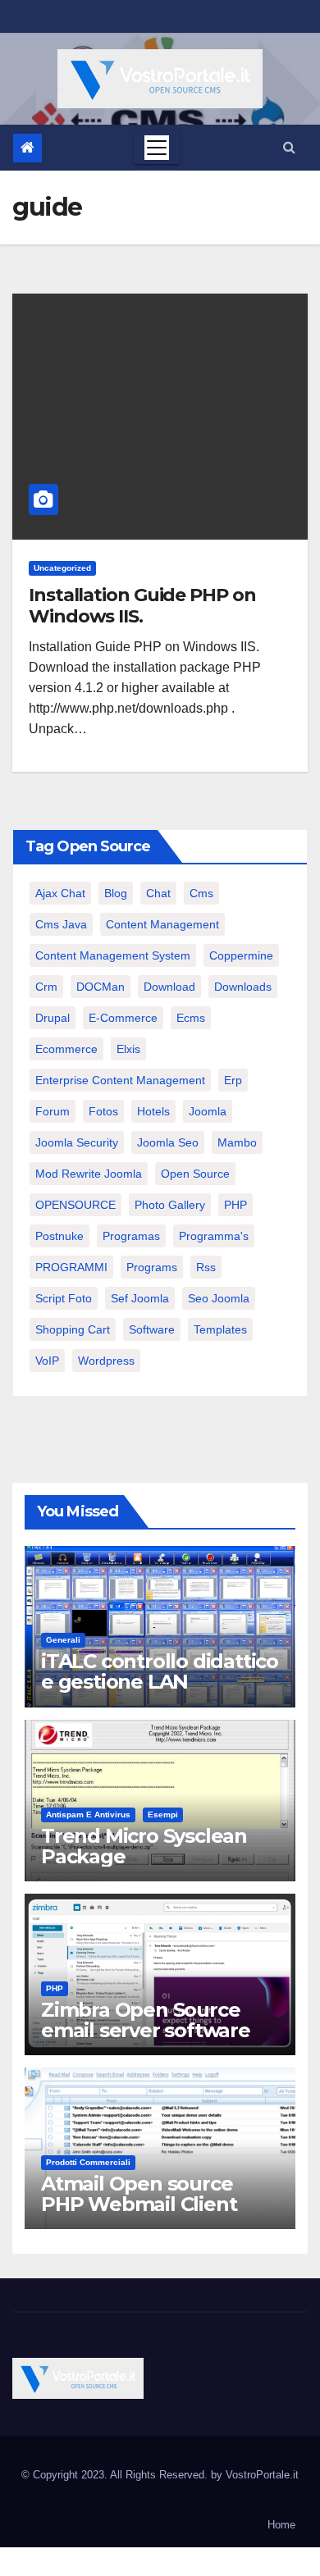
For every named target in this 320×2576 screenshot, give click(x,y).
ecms (191, 1018)
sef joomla (140, 1298)
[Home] (27, 148)
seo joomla (219, 1298)
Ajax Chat (60, 893)
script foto (64, 1298)
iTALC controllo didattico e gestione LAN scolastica (160, 1682)
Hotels (153, 1111)
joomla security (77, 1142)
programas (131, 1236)
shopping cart (73, 1329)
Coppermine (241, 955)
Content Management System (113, 955)
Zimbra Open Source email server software (146, 2020)
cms (201, 893)
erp (233, 1080)
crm (46, 987)
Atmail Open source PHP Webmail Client (139, 2194)
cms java (61, 924)
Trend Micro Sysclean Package (144, 1846)
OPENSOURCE (75, 1205)
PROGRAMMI (71, 1267)
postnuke (59, 1236)
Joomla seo (168, 1142)
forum (53, 1111)
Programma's (214, 1236)
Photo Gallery (170, 1205)
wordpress (106, 1361)
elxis (128, 1049)
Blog (116, 893)
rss (206, 1267)
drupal (53, 1018)
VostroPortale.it (262, 2475)
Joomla (208, 1111)
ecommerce (66, 1049)
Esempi (163, 1815)
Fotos (103, 1111)
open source (195, 1174)
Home (281, 2525)
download (169, 987)
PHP (235, 1205)
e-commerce (123, 1018)
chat (158, 893)
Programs (152, 1267)
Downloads (243, 987)
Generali (63, 1640)
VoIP (47, 1361)
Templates (220, 1329)
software (152, 1329)
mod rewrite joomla (89, 1174)
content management (162, 924)
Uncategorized (62, 568)
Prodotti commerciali (88, 2162)
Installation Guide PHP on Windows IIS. (142, 606)
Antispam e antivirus (88, 1815)
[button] (289, 147)
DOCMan (101, 987)
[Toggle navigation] (157, 148)
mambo (237, 1142)
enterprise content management (120, 1080)
